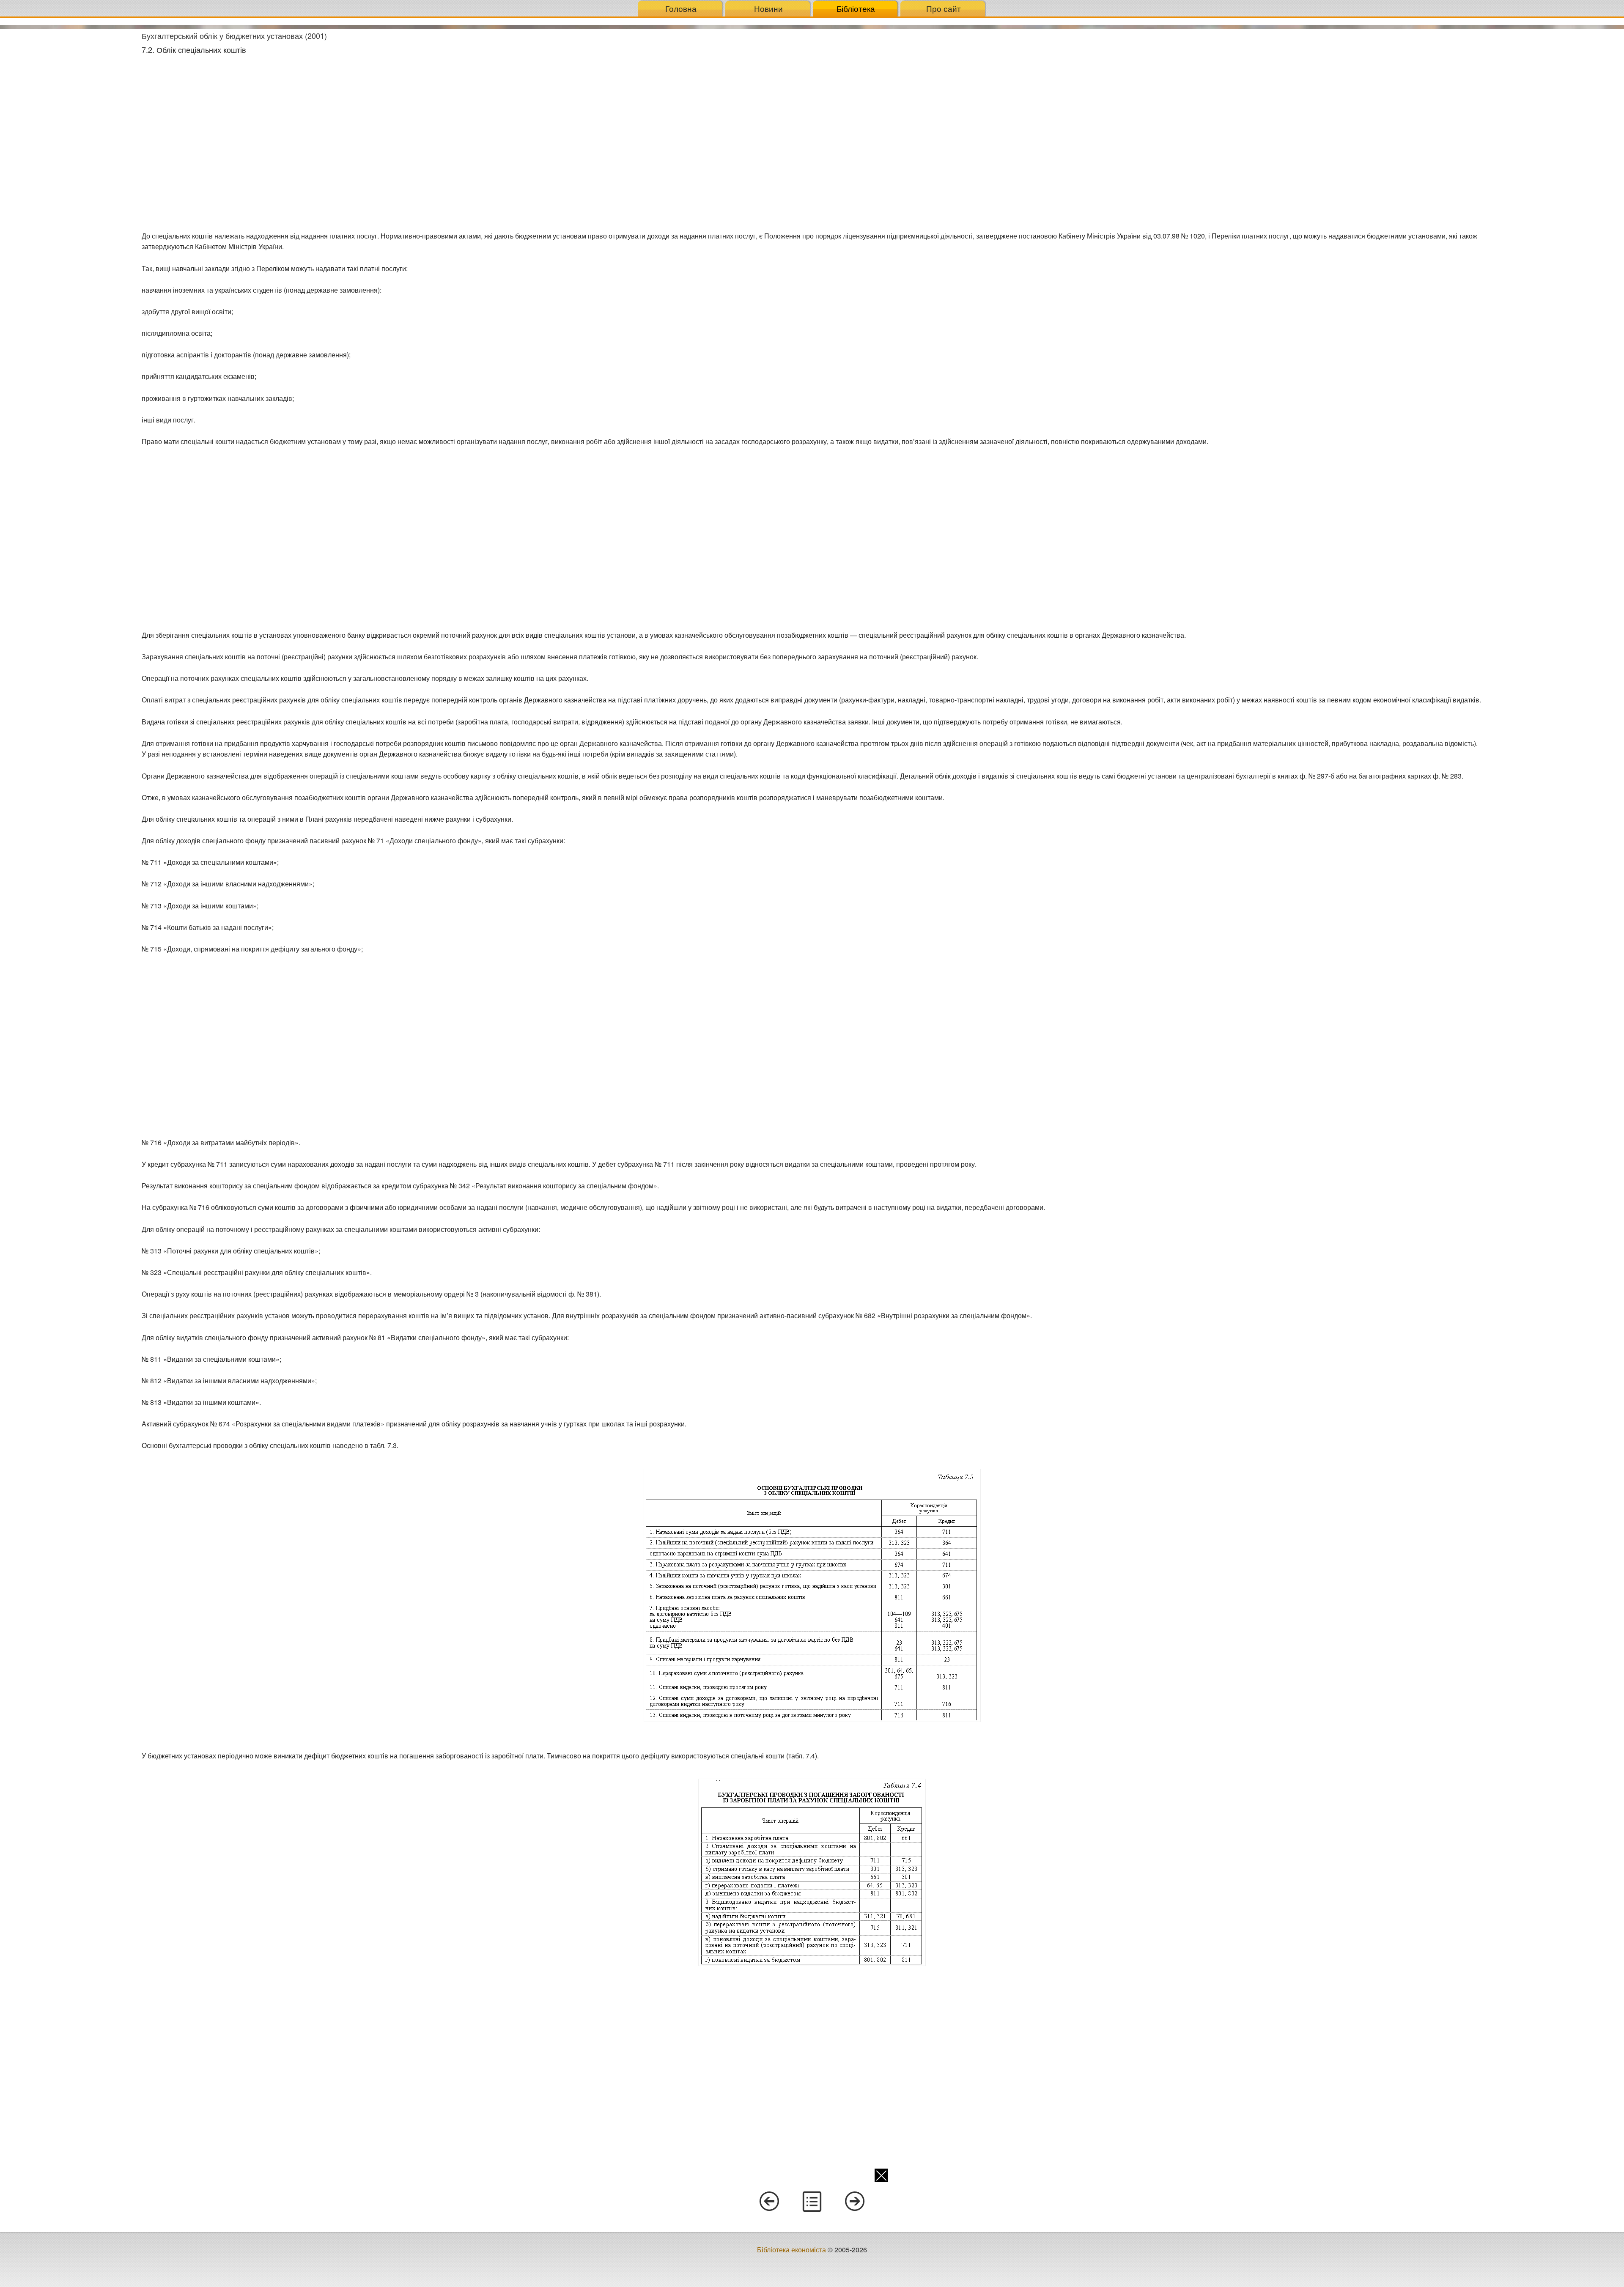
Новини (768, 8)
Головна (681, 8)
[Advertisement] (68, 156)
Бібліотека (856, 8)
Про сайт (944, 8)
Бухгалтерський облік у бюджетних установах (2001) (234, 36)
